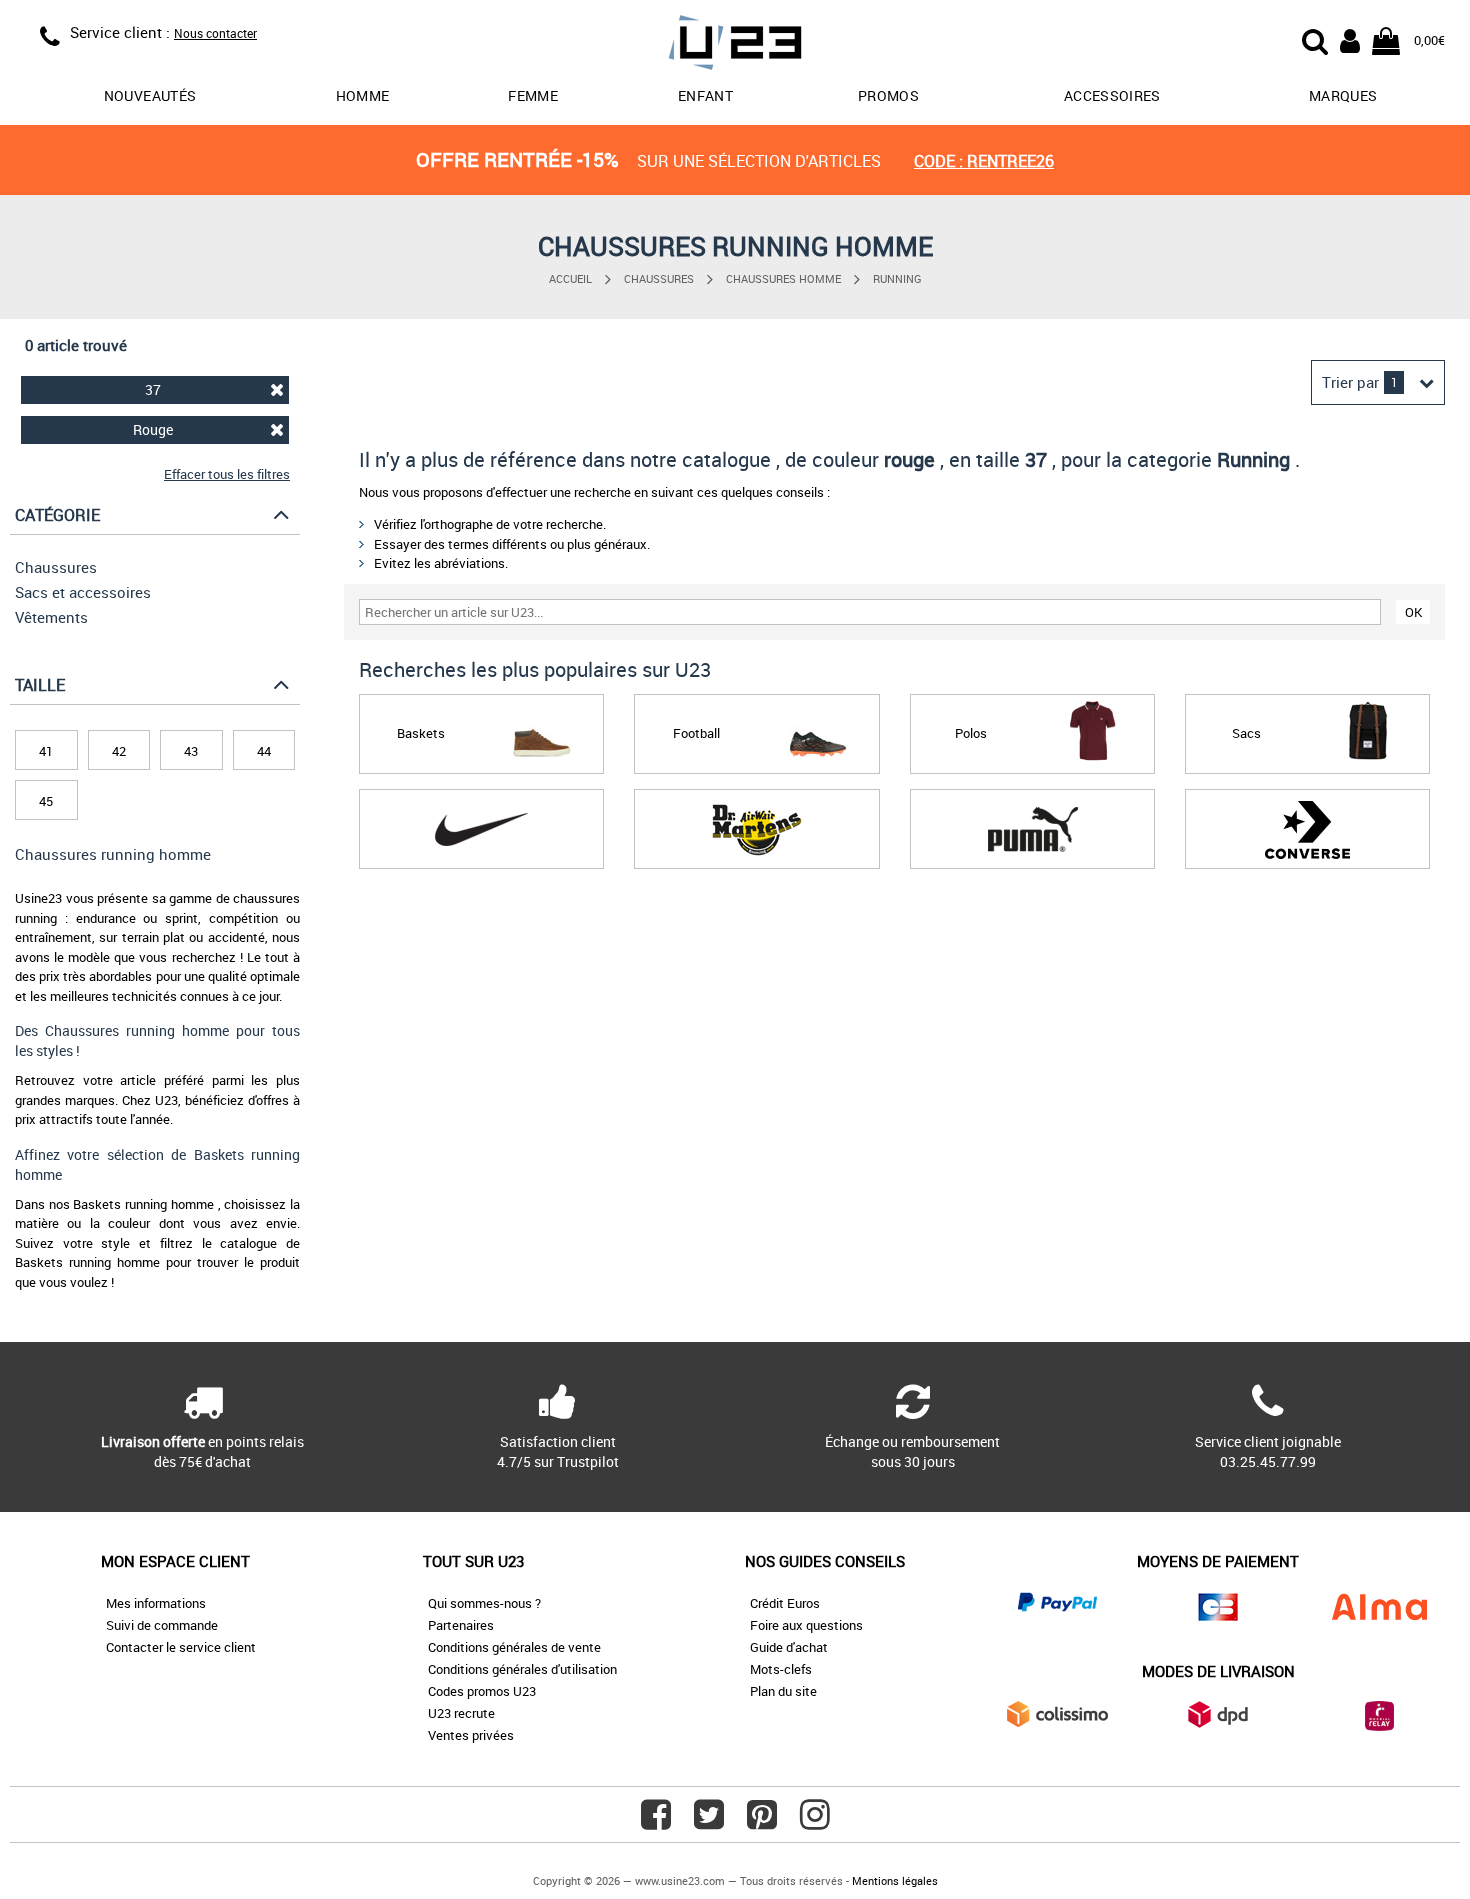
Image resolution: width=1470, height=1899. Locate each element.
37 (153, 389)
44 (264, 751)
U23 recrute (461, 1713)
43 (191, 751)
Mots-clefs (781, 1669)
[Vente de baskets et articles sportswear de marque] (735, 45)
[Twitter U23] (709, 1822)
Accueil (570, 278)
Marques (1343, 95)
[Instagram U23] (815, 1822)
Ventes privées (471, 1735)
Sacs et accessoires (83, 592)
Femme (533, 95)
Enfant (705, 95)
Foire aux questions (806, 1625)
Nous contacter (215, 33)
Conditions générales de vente (514, 1647)
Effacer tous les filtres (227, 474)
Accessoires (1112, 95)
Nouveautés (150, 95)
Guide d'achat (789, 1647)
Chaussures (659, 278)
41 (46, 751)
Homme (363, 95)
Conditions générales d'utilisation (522, 1669)
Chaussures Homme (783, 278)
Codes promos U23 (482, 1691)
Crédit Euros (785, 1603)
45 (46, 801)
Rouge (153, 429)
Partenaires (461, 1625)
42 (119, 751)
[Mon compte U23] (1350, 39)
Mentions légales (895, 1880)
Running (897, 278)
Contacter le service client (181, 1647)
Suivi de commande (162, 1625)
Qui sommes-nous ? (484, 1603)
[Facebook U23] (656, 1822)
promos (888, 95)
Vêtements (51, 617)
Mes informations (156, 1603)
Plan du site (783, 1691)
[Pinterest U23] (762, 1822)
